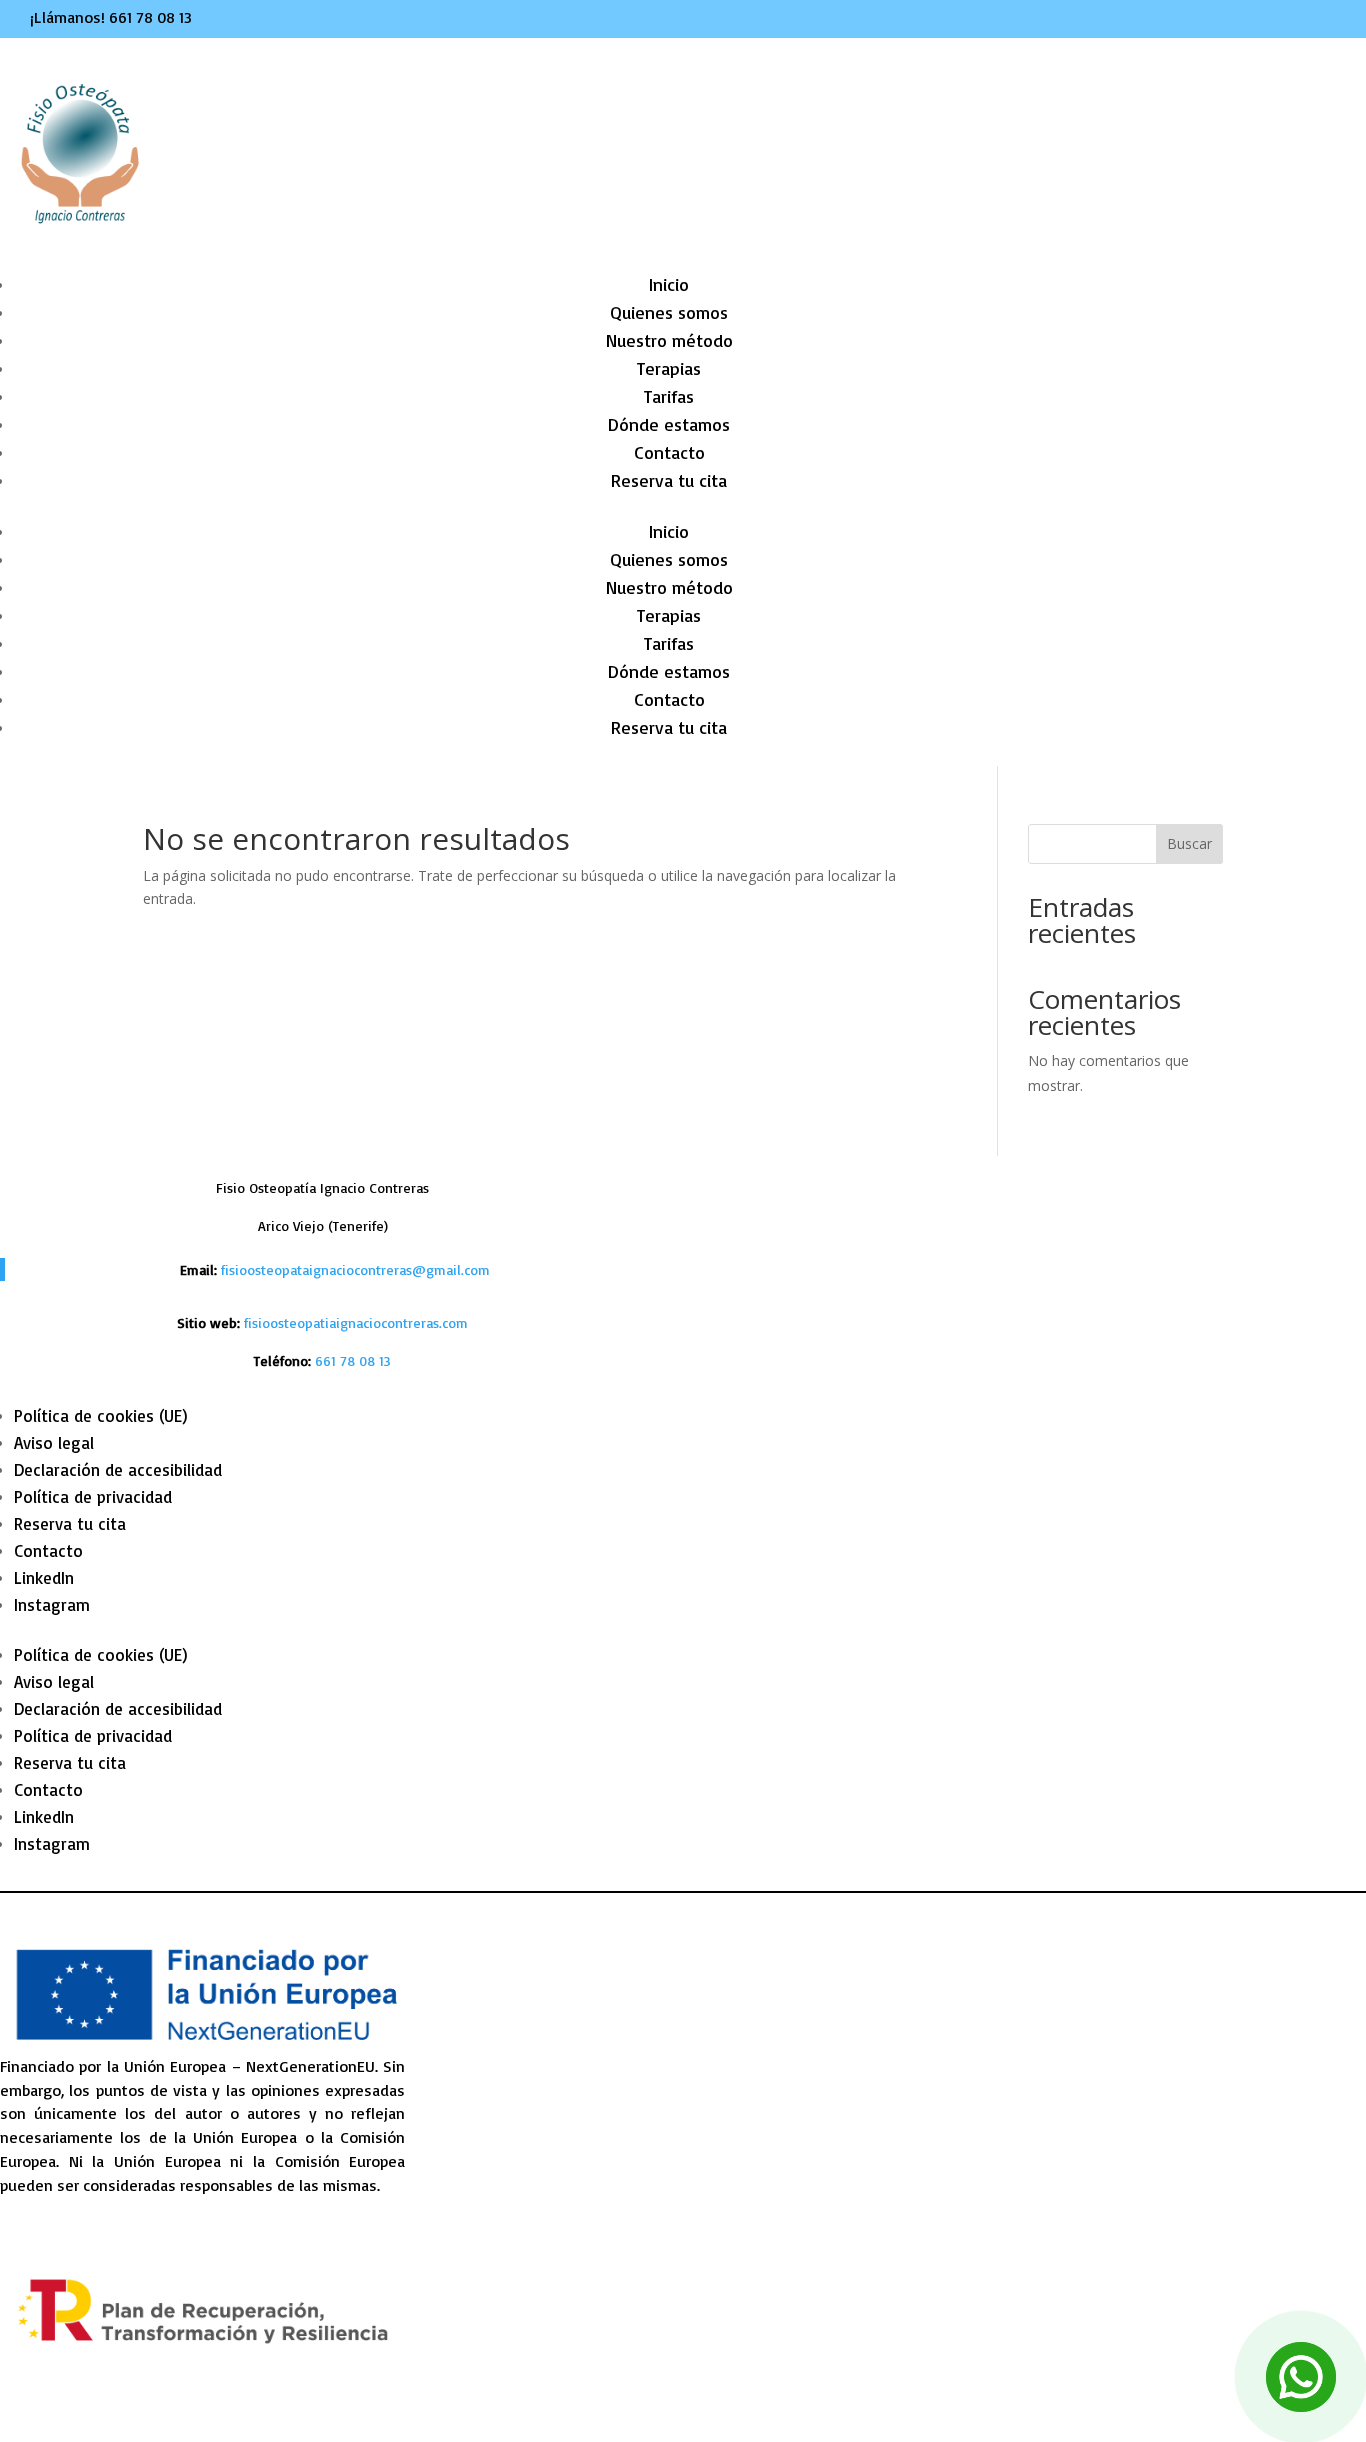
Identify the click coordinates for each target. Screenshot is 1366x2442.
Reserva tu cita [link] (669, 480)
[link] (353, 1360)
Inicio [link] (669, 284)
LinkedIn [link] (44, 1577)
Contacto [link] (669, 452)
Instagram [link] (52, 1604)
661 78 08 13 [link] (150, 17)
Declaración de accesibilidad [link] (118, 1469)
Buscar (1189, 843)
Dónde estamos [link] (669, 424)
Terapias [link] (669, 368)
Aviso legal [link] (54, 1442)
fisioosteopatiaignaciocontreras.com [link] (356, 1322)
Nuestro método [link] (669, 340)
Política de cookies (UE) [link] (101, 1415)
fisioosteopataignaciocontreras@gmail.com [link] (355, 1269)
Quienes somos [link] (669, 312)
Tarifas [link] (669, 396)
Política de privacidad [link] (93, 1496)
